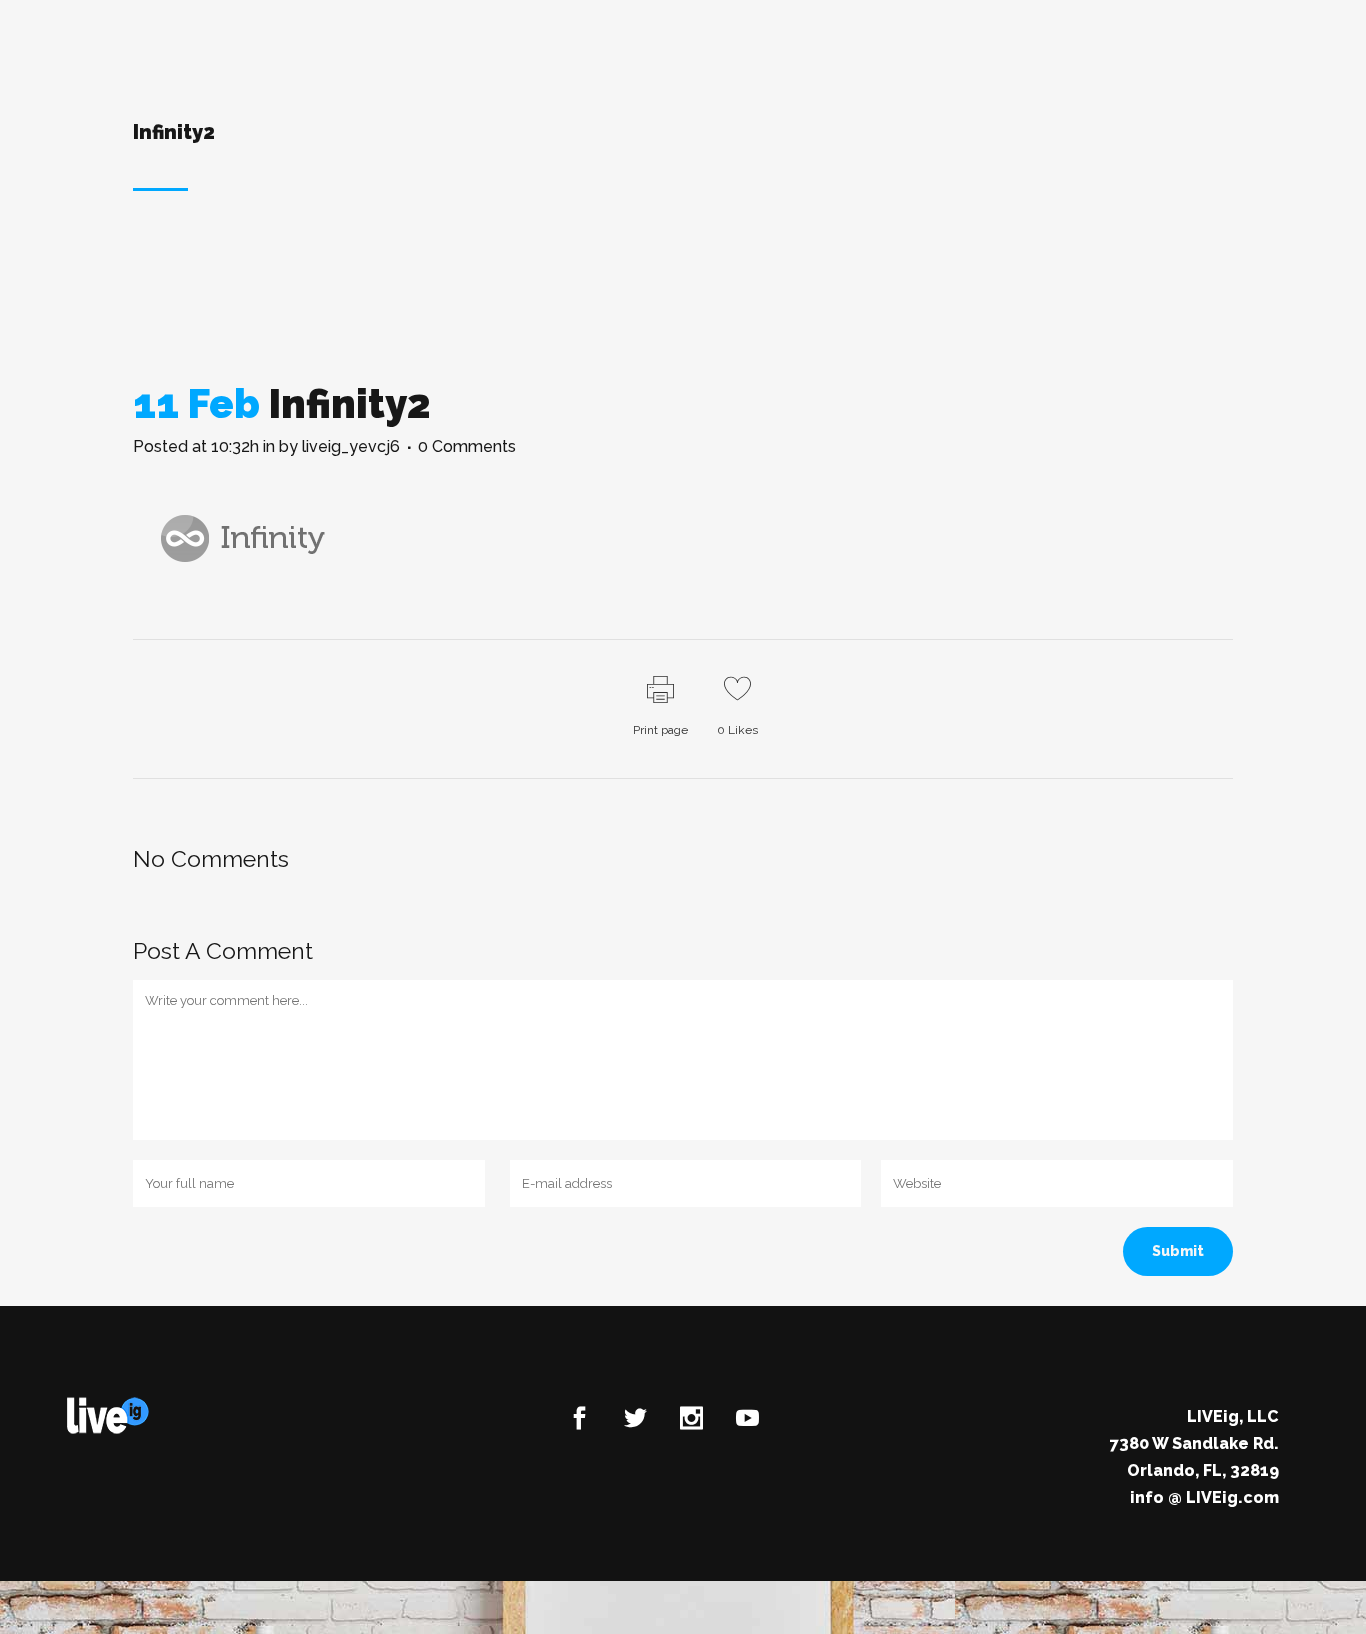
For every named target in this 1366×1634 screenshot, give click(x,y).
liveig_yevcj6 (351, 446)
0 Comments (467, 446)
